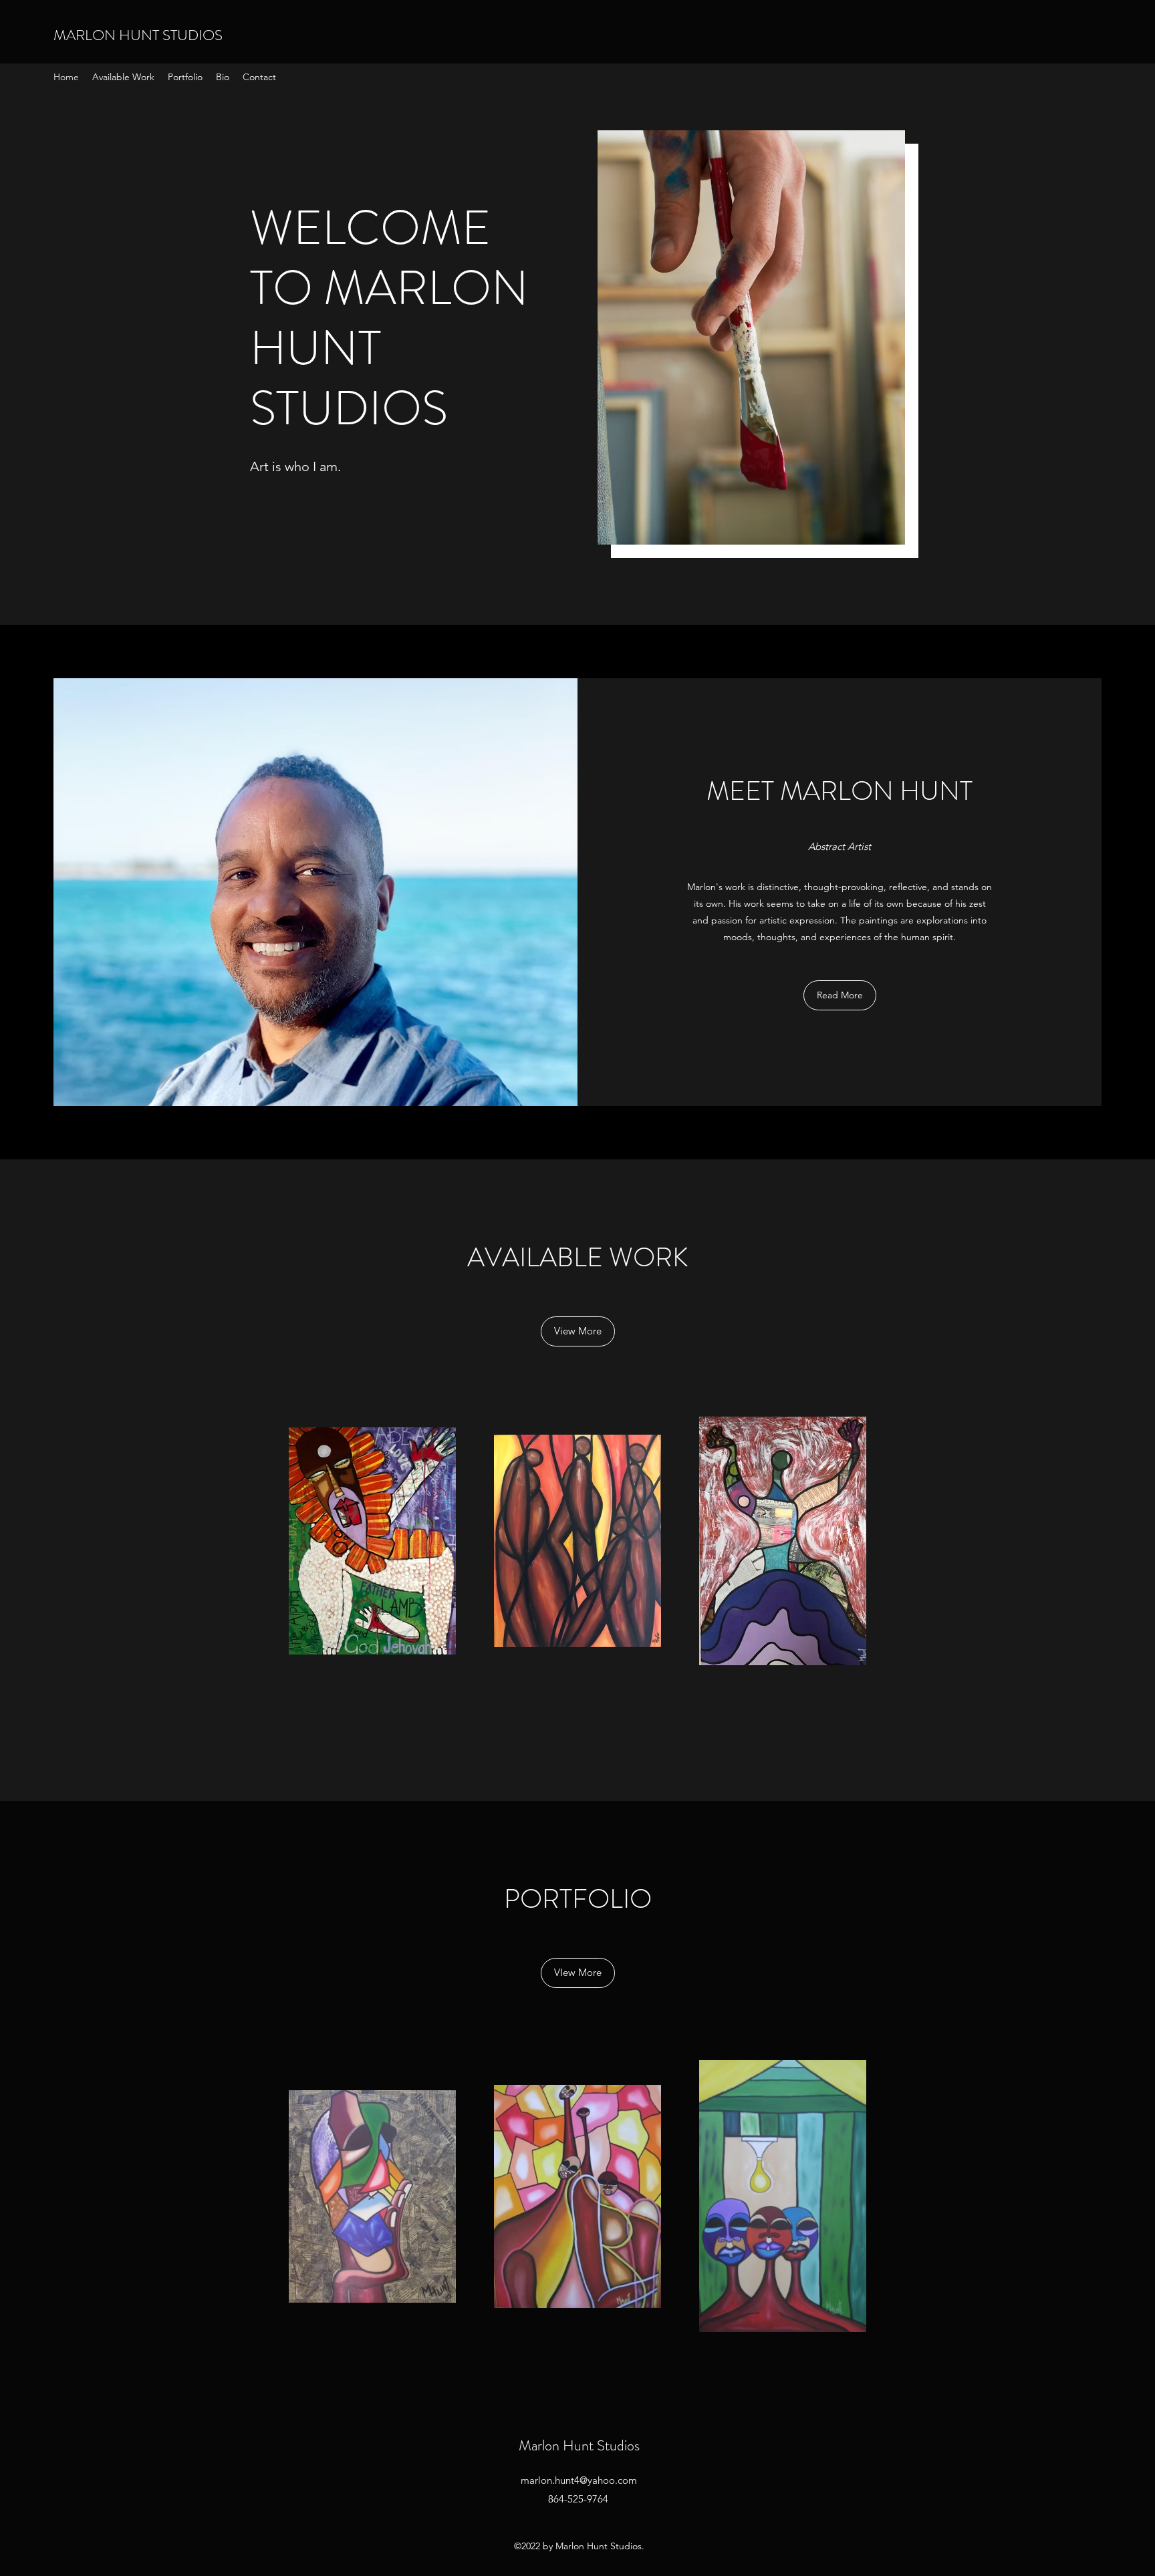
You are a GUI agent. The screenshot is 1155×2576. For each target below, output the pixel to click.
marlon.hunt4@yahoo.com (579, 2480)
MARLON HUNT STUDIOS (138, 35)
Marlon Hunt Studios (579, 2445)
